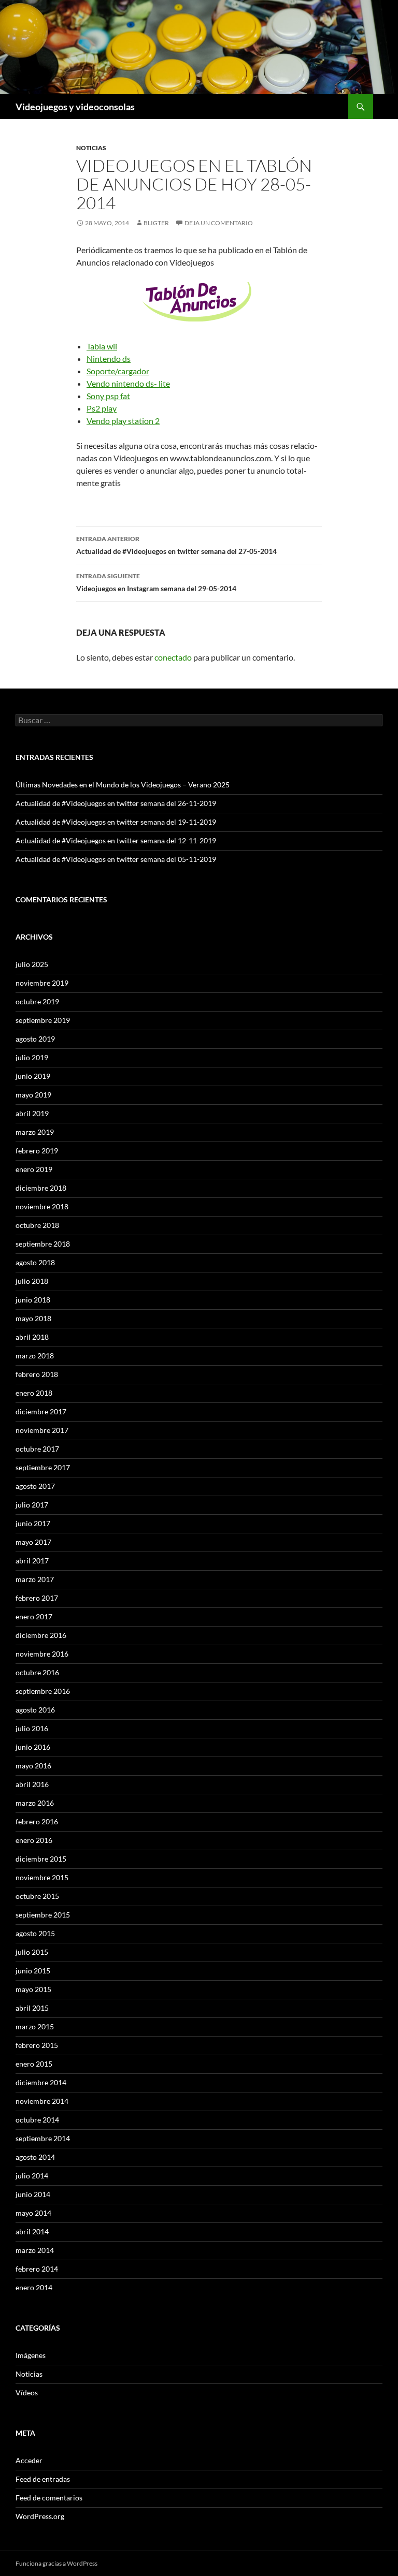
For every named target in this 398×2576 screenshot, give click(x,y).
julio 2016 (32, 1728)
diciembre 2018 (41, 1188)
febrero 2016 (37, 1821)
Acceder (29, 2460)
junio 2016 (33, 1747)
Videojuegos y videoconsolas (75, 107)
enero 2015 (34, 2064)
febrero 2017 (37, 1598)
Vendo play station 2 (123, 421)
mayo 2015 (33, 1989)
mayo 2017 (33, 1542)
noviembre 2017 (42, 1430)
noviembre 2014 (42, 2101)
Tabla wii (102, 346)
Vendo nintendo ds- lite (128, 383)
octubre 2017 (37, 1449)
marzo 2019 (35, 1132)
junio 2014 (33, 2194)
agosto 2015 (35, 1933)
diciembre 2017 (41, 1411)
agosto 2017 (35, 1486)
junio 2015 (33, 1971)
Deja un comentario (219, 223)
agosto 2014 (35, 2157)
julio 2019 (32, 1057)
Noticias (91, 148)
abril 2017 (32, 1561)
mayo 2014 (33, 2213)
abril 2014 (32, 2231)
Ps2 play (102, 408)
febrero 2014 (37, 2269)
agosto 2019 (35, 1039)
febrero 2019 (37, 1151)
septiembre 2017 (43, 1467)
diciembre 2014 (41, 2082)
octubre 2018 (37, 1225)
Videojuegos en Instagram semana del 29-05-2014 (156, 582)
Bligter (156, 223)
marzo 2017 (35, 1579)
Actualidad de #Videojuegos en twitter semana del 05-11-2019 (116, 859)
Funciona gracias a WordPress (56, 2563)
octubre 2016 (37, 1672)
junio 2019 (33, 1076)
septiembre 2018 (43, 1244)
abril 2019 (32, 1113)
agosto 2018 (35, 1262)
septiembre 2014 (43, 2138)
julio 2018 (32, 1281)
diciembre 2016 (41, 1635)
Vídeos (27, 2392)
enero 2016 (34, 1840)
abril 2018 (32, 1337)
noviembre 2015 (42, 1877)
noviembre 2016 (42, 1654)
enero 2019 (34, 1169)
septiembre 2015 (43, 1915)
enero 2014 (34, 2287)
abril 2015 (32, 2008)
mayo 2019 (33, 1095)
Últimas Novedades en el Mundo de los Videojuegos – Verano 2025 (123, 785)
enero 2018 (34, 1393)
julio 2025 (32, 964)
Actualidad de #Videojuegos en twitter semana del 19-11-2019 (116, 822)
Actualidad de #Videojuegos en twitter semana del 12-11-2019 (116, 840)
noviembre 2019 (42, 983)
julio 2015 (32, 1952)
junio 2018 (33, 1300)
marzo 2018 (35, 1356)
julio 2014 (32, 2176)
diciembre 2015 (41, 1859)
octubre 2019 (37, 1001)
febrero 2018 (37, 1374)
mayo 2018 (33, 1318)
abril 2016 (32, 1784)
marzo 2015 (35, 2026)
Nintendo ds (109, 358)
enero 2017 (34, 1616)
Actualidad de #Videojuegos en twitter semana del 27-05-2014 (176, 545)
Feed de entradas (43, 2479)
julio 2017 (32, 1505)
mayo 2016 (33, 1766)
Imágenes (31, 2355)
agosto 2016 (35, 1710)
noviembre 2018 (42, 1206)
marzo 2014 (35, 2250)
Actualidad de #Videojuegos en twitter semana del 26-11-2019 (116, 803)
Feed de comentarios (49, 2498)
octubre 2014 (37, 2120)
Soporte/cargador (118, 371)
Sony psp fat (108, 396)
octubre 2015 (37, 1896)
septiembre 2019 (43, 1020)
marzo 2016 (35, 1803)
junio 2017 (33, 1523)
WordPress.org (40, 2516)
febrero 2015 (37, 2045)
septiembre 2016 (43, 1691)
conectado (173, 657)
